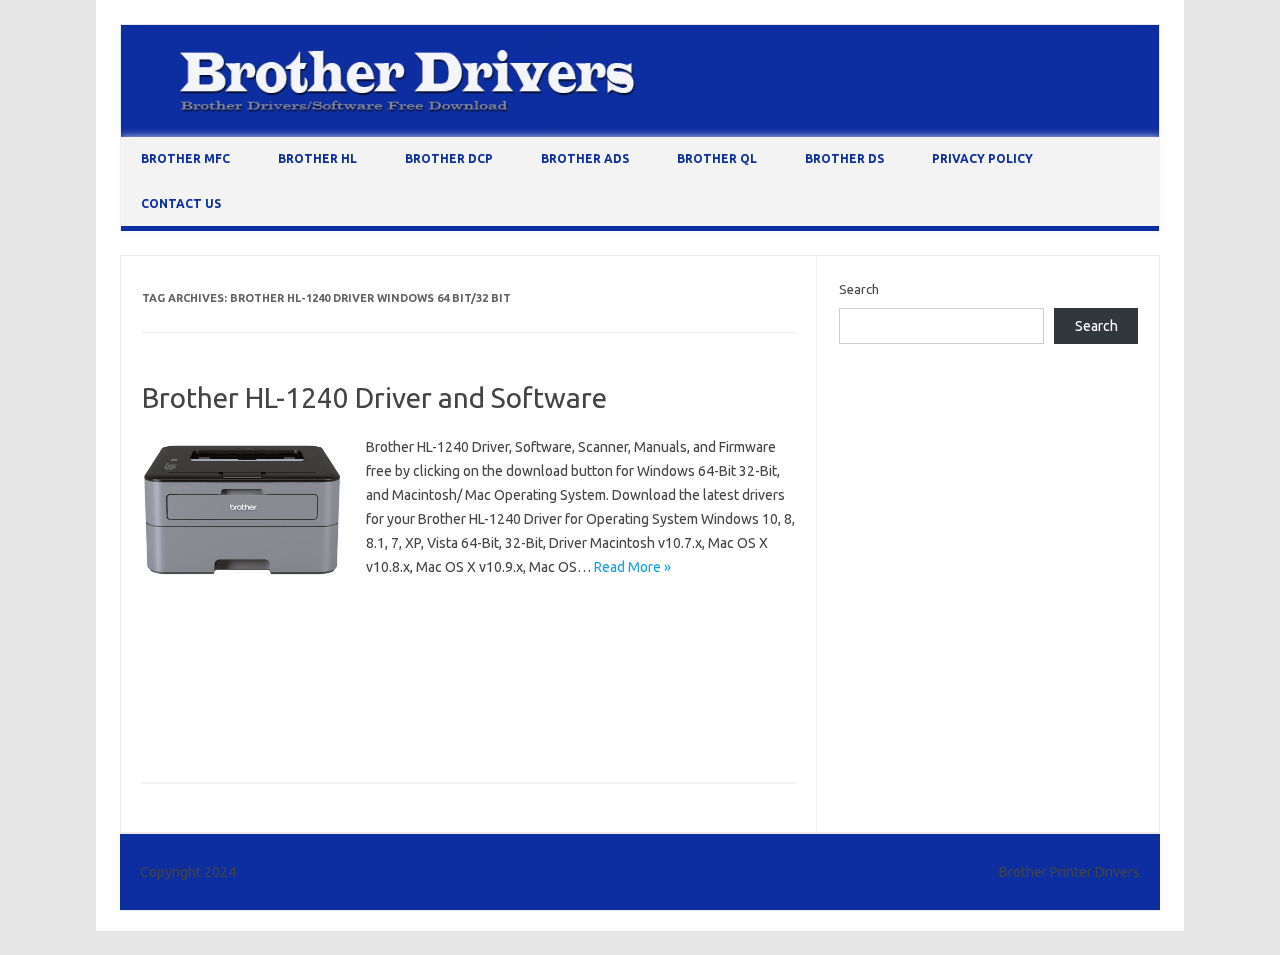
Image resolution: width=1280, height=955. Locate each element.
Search (859, 289)
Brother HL (317, 158)
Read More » (632, 567)
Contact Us (181, 203)
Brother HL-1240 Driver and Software (374, 397)
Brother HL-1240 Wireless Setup (241, 728)
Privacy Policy (982, 158)
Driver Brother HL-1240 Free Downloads (467, 728)
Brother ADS (585, 158)
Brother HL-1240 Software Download (621, 699)
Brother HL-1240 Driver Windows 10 (452, 641)
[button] (242, 509)
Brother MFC (185, 158)
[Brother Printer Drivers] (640, 132)
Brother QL (717, 158)
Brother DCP (449, 158)
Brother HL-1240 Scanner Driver (404, 699)
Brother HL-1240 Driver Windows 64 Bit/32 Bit (281, 670)
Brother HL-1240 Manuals (222, 699)
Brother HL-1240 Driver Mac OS (240, 641)
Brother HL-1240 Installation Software (541, 670)
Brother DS (844, 158)
